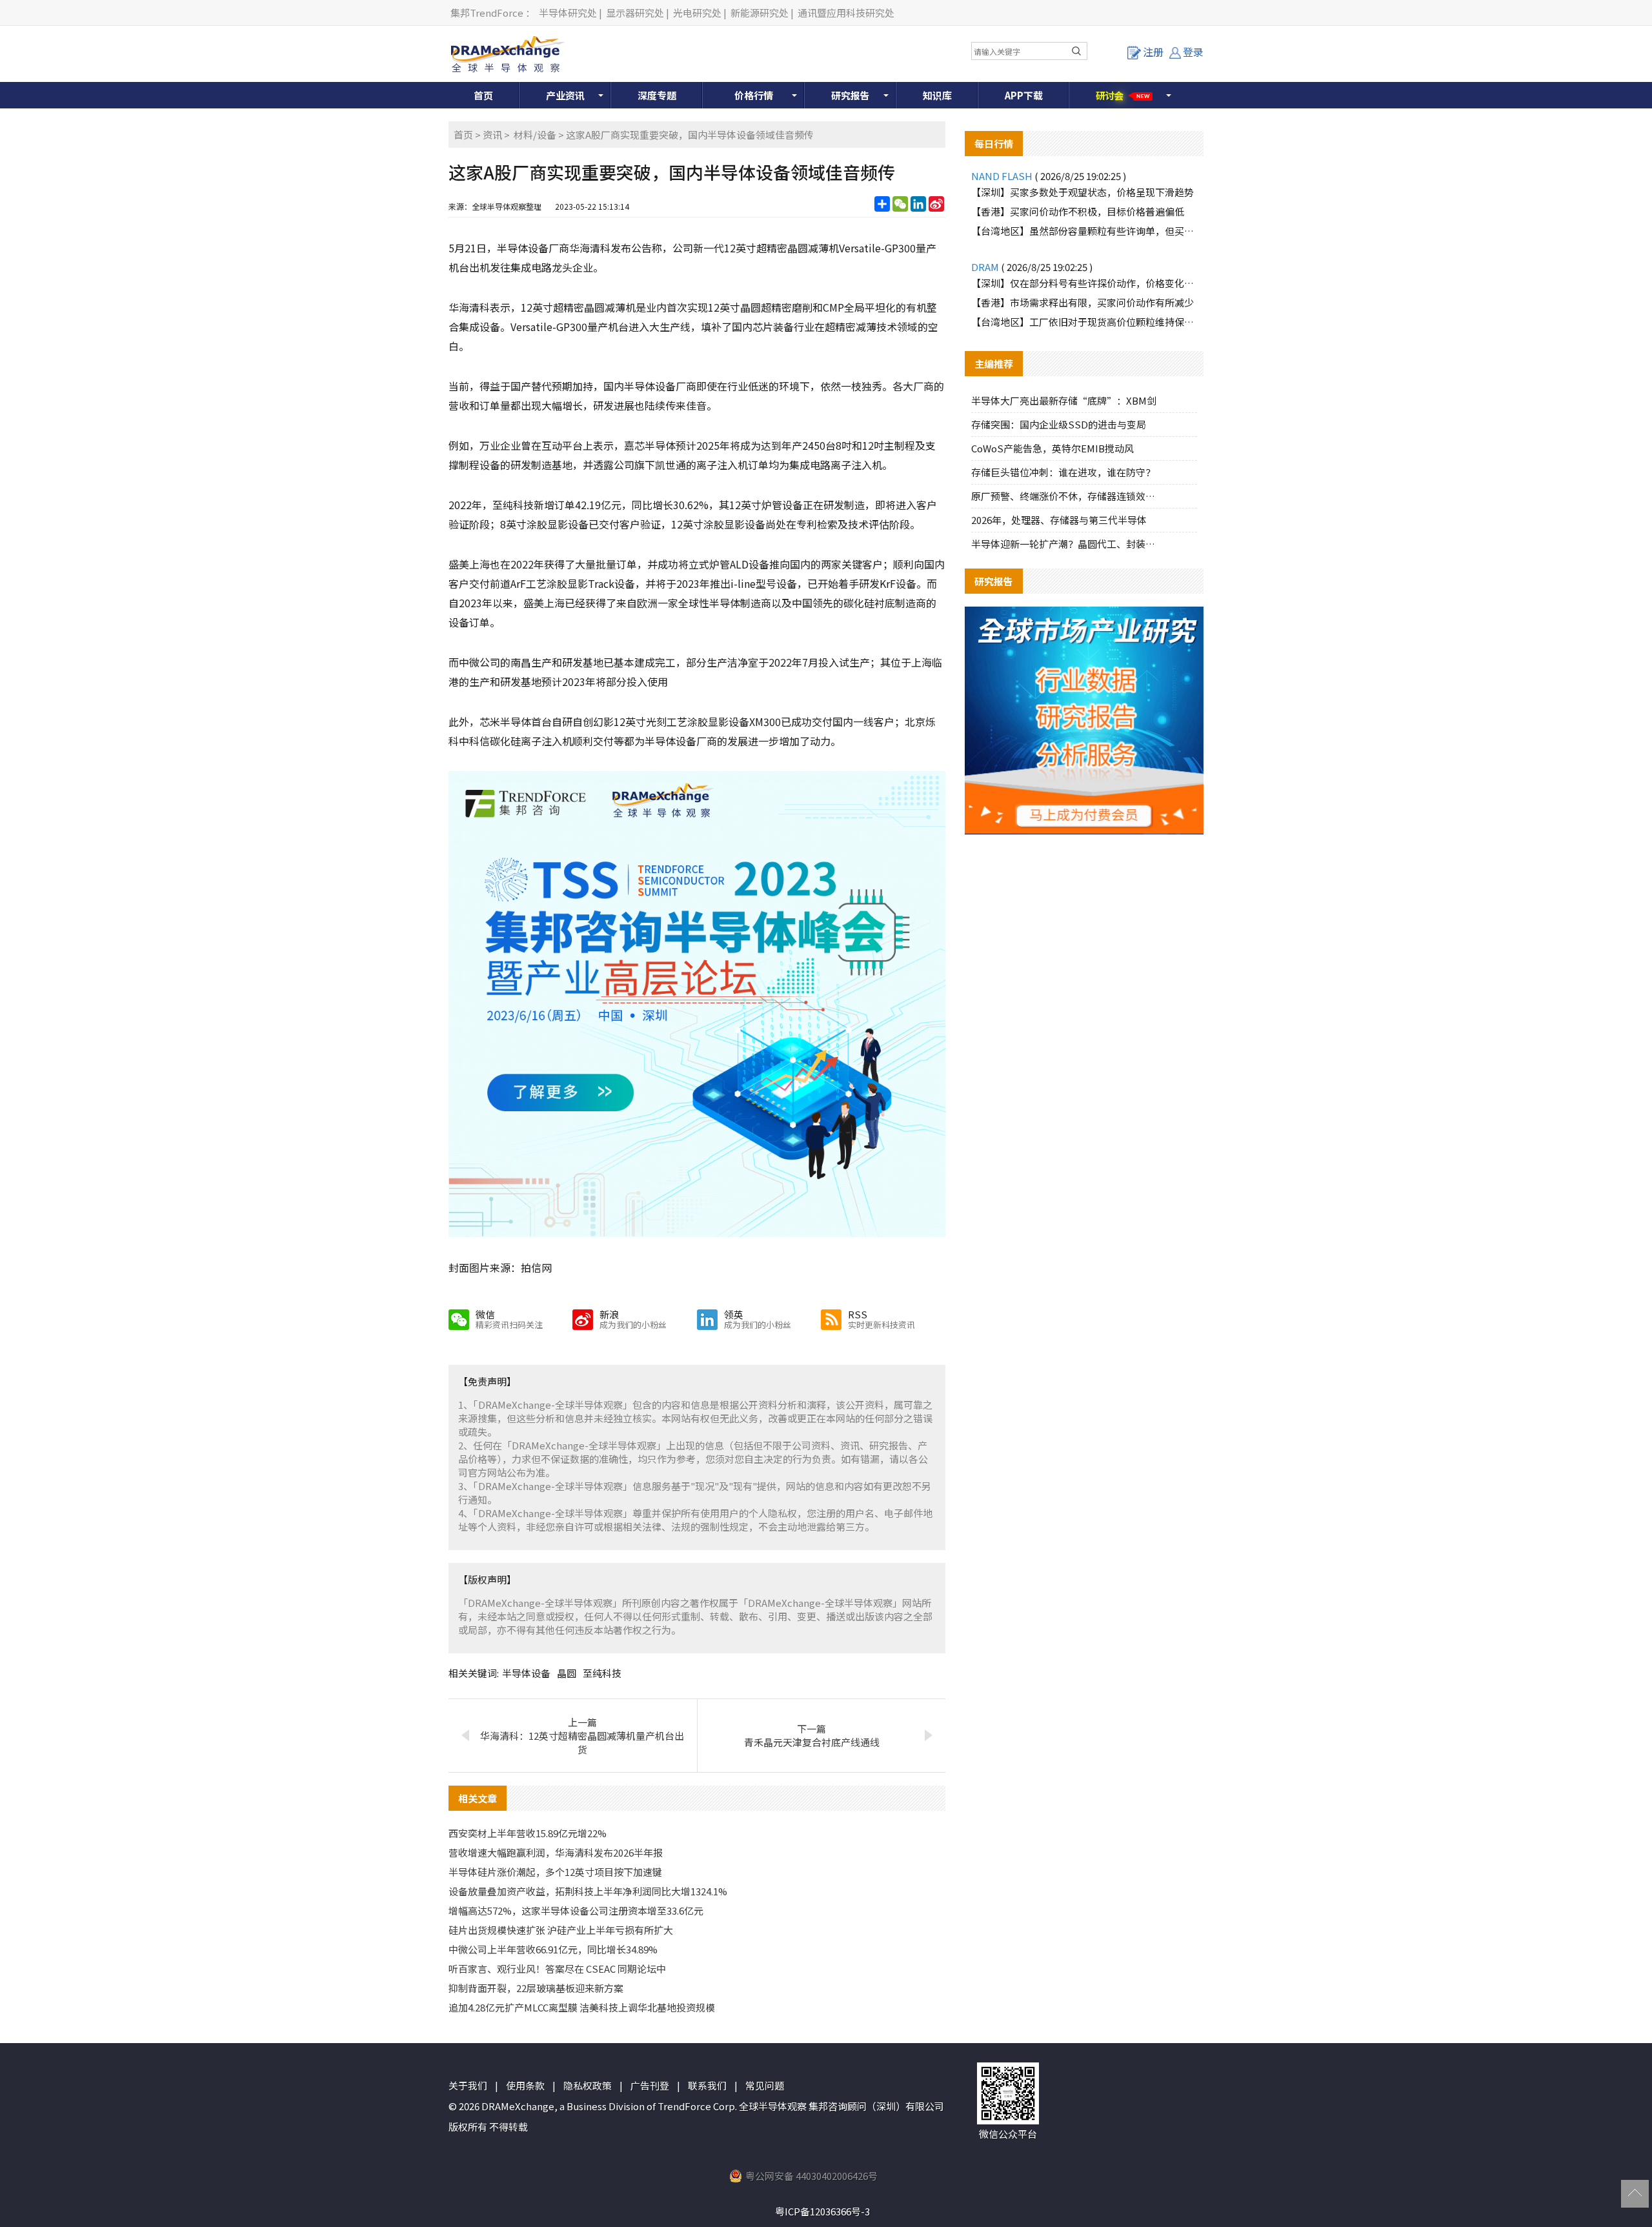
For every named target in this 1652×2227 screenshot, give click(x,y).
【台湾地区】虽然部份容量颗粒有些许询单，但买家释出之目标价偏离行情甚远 (1084, 231)
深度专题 (657, 95)
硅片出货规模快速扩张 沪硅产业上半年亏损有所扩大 (561, 1930)
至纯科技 (602, 1673)
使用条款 (525, 2085)
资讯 (492, 135)
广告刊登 (650, 2085)
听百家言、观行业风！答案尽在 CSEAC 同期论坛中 (557, 1969)
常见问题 (765, 2085)
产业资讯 (565, 95)
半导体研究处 (568, 13)
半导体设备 (526, 1673)
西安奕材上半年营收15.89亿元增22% (528, 1833)
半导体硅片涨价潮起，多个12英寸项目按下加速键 (555, 1872)
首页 (483, 95)
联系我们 (707, 2085)
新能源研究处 (760, 13)
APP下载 (1024, 95)
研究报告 (851, 95)
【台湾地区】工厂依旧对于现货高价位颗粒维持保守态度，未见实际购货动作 (1084, 322)
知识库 (937, 95)
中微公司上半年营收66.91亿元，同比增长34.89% (553, 1949)
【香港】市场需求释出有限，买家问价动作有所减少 (1083, 302)
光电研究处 (697, 13)
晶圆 (567, 1673)
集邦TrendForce (487, 13)
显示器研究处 (635, 13)
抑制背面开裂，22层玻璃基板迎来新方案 (536, 1988)
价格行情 (754, 95)
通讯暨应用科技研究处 (846, 13)
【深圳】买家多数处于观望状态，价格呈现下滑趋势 (1083, 192)
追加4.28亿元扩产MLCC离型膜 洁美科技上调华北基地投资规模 (582, 2007)
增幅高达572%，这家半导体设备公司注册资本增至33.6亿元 (576, 1910)
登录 (1193, 52)
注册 (1153, 52)
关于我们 (468, 2085)
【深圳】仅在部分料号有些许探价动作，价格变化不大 (1084, 283)
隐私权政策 (588, 2085)
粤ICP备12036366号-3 (822, 2211)
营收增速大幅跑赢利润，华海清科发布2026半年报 (556, 1852)
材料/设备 (535, 135)
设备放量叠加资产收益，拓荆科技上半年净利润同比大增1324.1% (588, 1891)
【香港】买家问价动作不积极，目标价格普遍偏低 (1078, 211)
